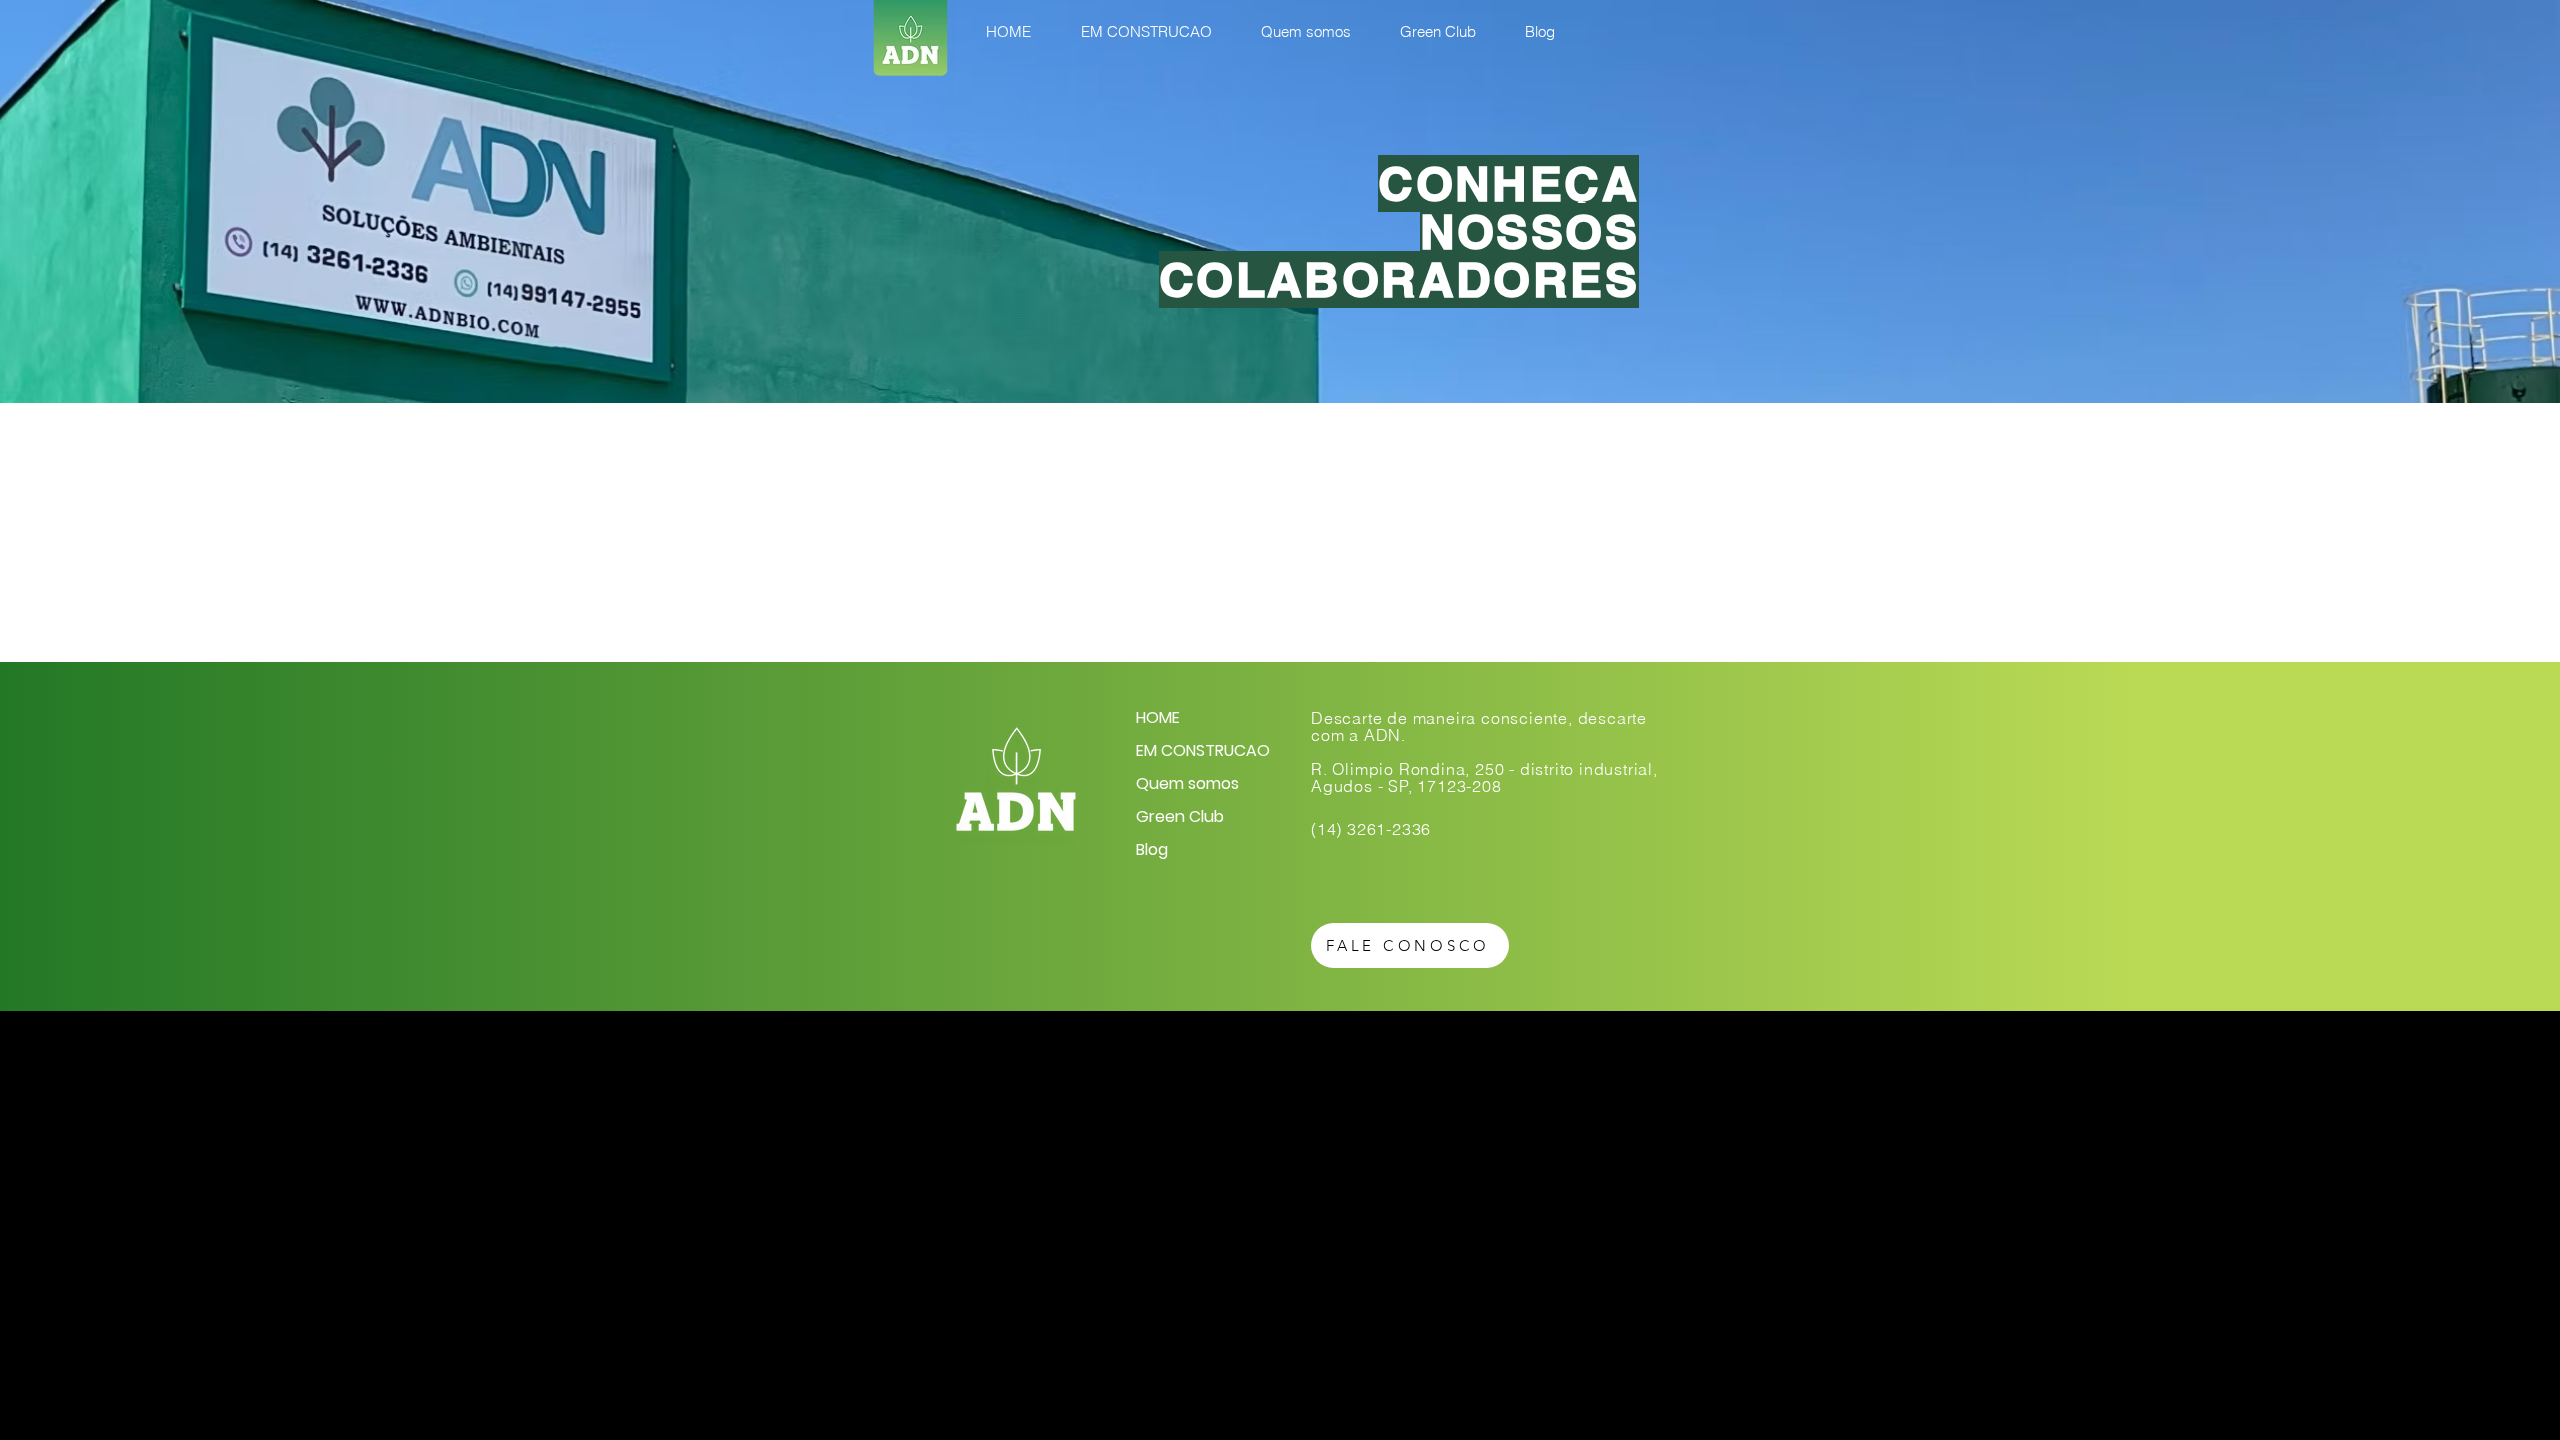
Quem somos (1187, 783)
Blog (1152, 849)
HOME (1158, 717)
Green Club (1180, 816)
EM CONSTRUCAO (1203, 750)
